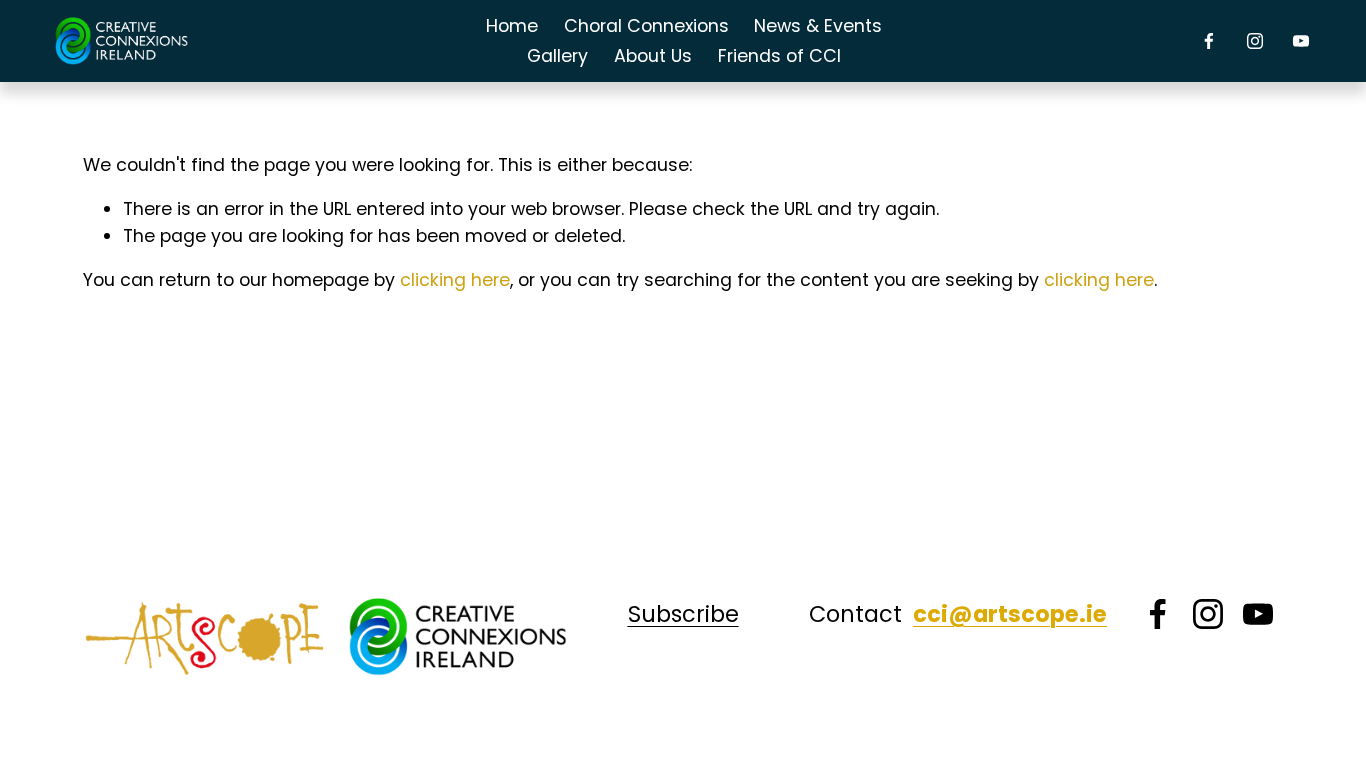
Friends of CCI (779, 56)
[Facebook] (1209, 41)
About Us (653, 56)
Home (512, 26)
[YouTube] (1301, 41)
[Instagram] (1255, 41)
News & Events (818, 26)
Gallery (557, 56)
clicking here (455, 280)
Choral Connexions (646, 26)
